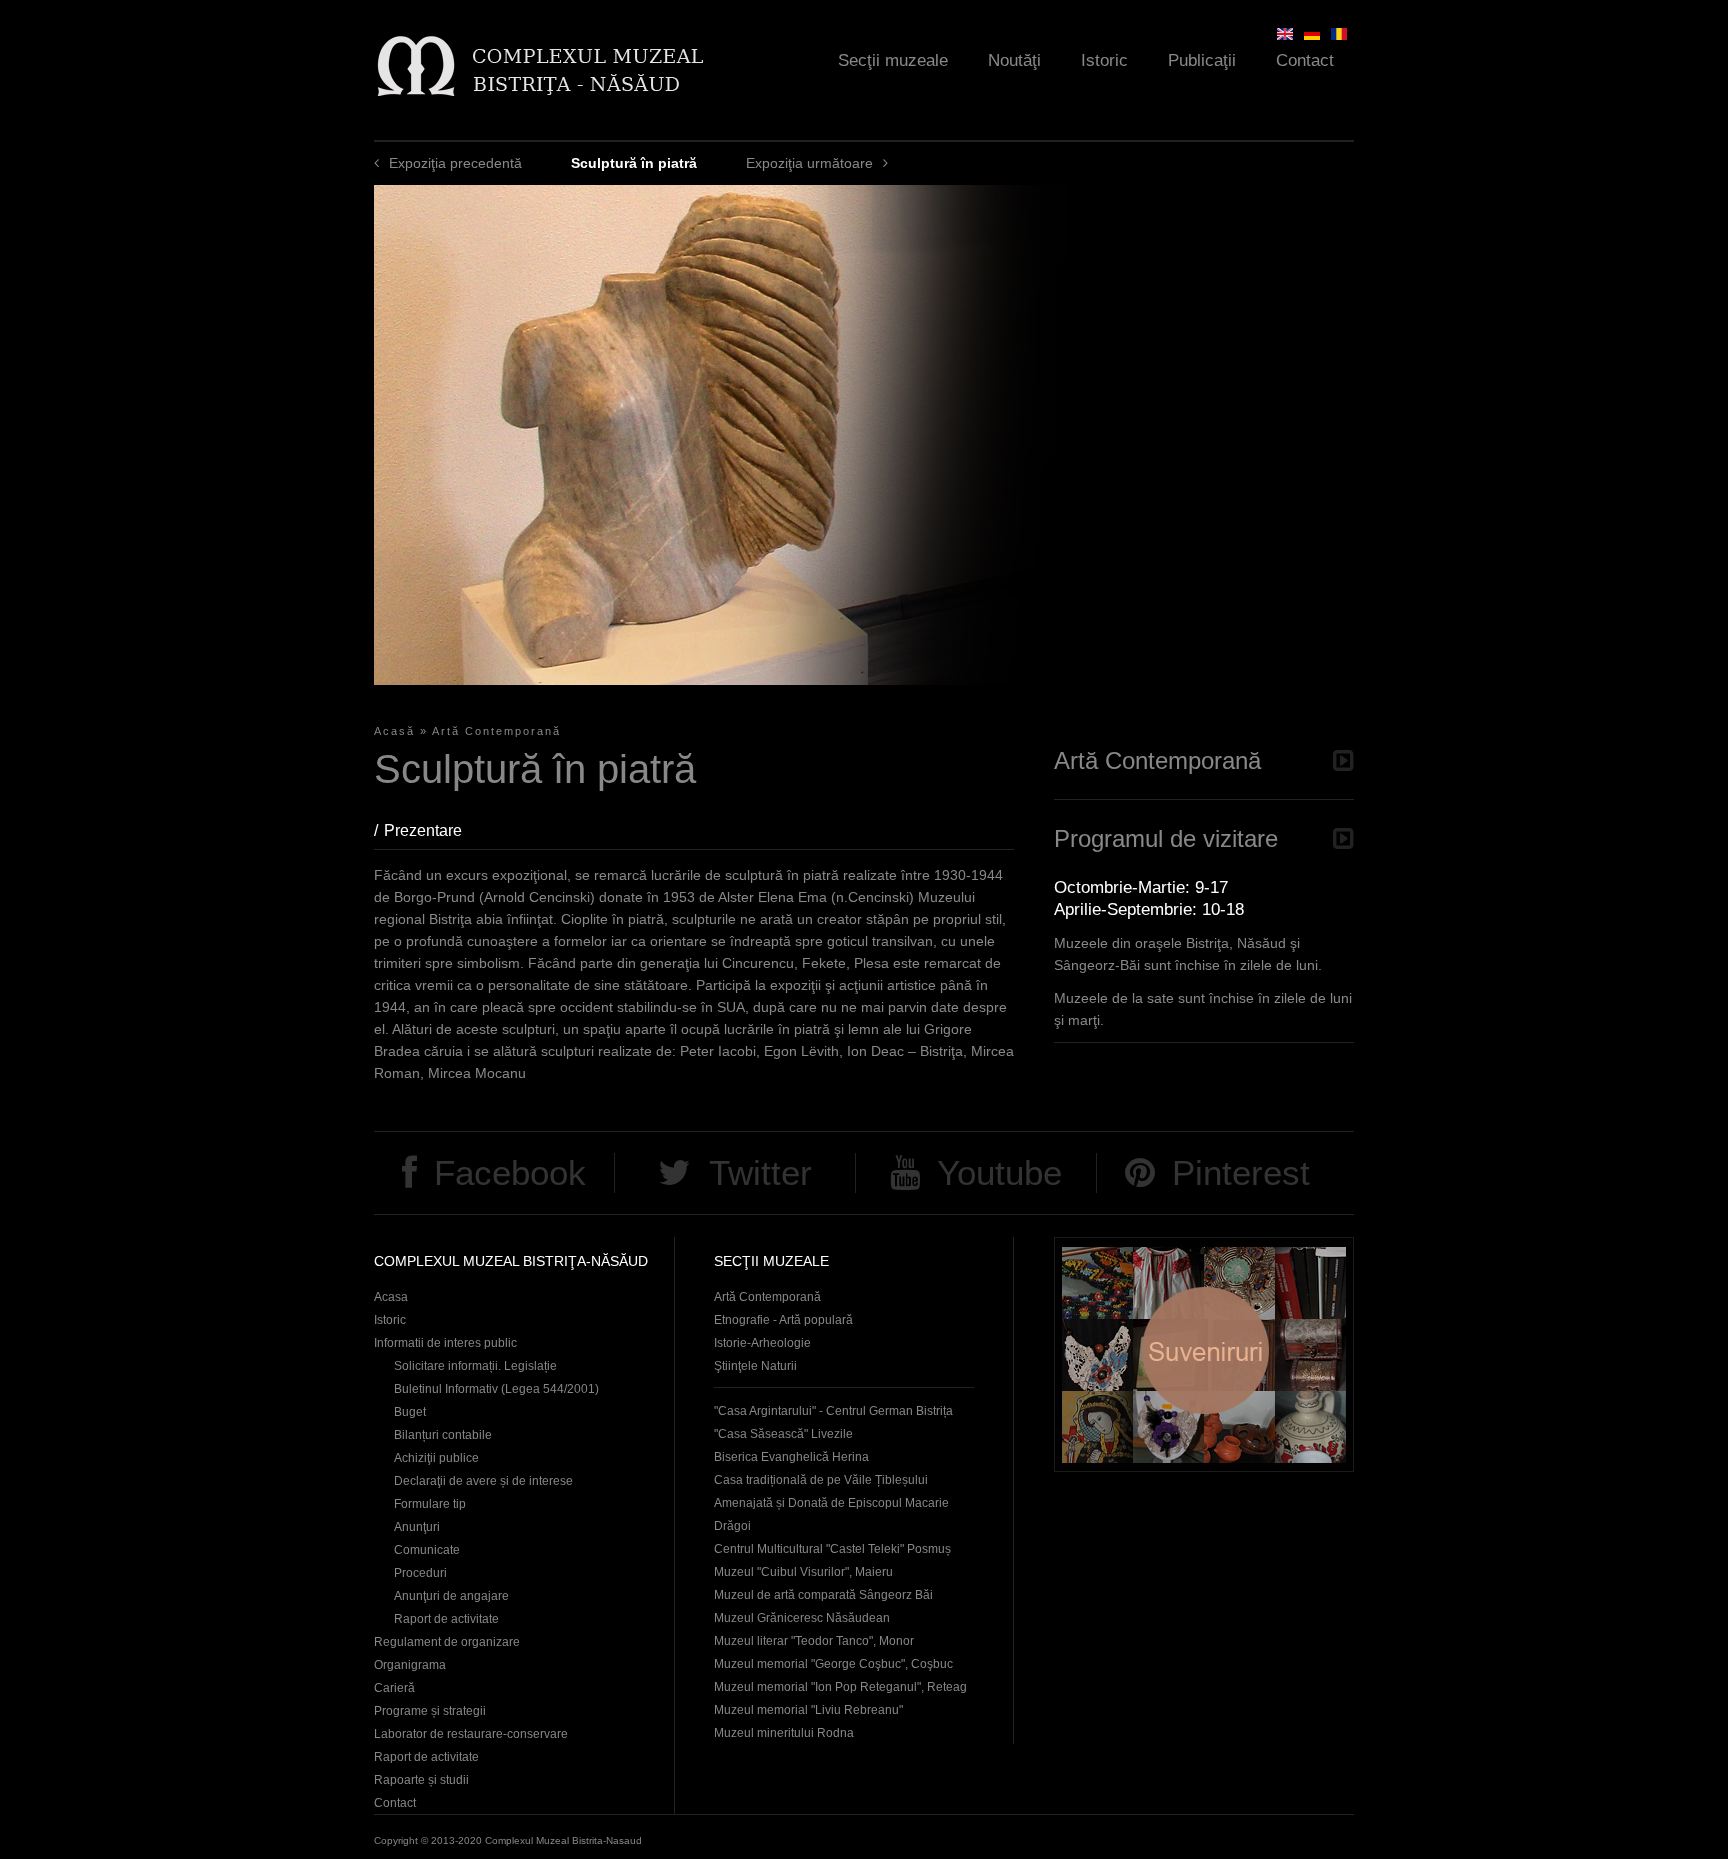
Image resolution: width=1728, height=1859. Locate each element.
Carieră (394, 1688)
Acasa (391, 1297)
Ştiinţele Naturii (755, 1366)
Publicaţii (1202, 60)
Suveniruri (1204, 1354)
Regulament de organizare (447, 1642)
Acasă (394, 731)
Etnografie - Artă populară (783, 1320)
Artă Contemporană (496, 731)
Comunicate (427, 1550)
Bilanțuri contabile (443, 1435)
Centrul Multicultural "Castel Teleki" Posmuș (832, 1549)
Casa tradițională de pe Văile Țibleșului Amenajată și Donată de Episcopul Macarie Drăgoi (831, 1503)
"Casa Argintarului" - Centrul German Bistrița (833, 1411)
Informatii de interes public (445, 1343)
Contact (1305, 60)
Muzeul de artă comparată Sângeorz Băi (823, 1595)
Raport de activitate (446, 1619)
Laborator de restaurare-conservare (471, 1734)
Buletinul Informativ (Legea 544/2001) (496, 1389)
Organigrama (410, 1665)
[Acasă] (539, 65)
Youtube (999, 1172)
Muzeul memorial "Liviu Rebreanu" (808, 1710)
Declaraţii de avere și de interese (483, 1481)
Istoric (1104, 60)
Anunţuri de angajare (451, 1596)
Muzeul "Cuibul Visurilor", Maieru (803, 1572)
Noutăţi (1014, 60)
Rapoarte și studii (421, 1780)
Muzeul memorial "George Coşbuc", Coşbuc (833, 1664)
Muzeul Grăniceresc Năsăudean (802, 1618)
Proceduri (420, 1573)
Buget (410, 1412)
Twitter (760, 1172)
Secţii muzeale (893, 60)
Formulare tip (430, 1504)
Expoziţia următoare (809, 163)
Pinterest (1241, 1172)
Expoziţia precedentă (455, 163)
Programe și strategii (430, 1711)
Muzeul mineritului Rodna (784, 1733)
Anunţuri (417, 1527)
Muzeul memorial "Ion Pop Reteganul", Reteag (840, 1687)
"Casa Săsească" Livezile (783, 1434)
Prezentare (433, 830)
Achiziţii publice (436, 1458)
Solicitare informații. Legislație (475, 1366)
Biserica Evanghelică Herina (791, 1457)
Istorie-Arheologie (762, 1343)
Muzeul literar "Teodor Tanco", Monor (814, 1641)
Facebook (510, 1172)
